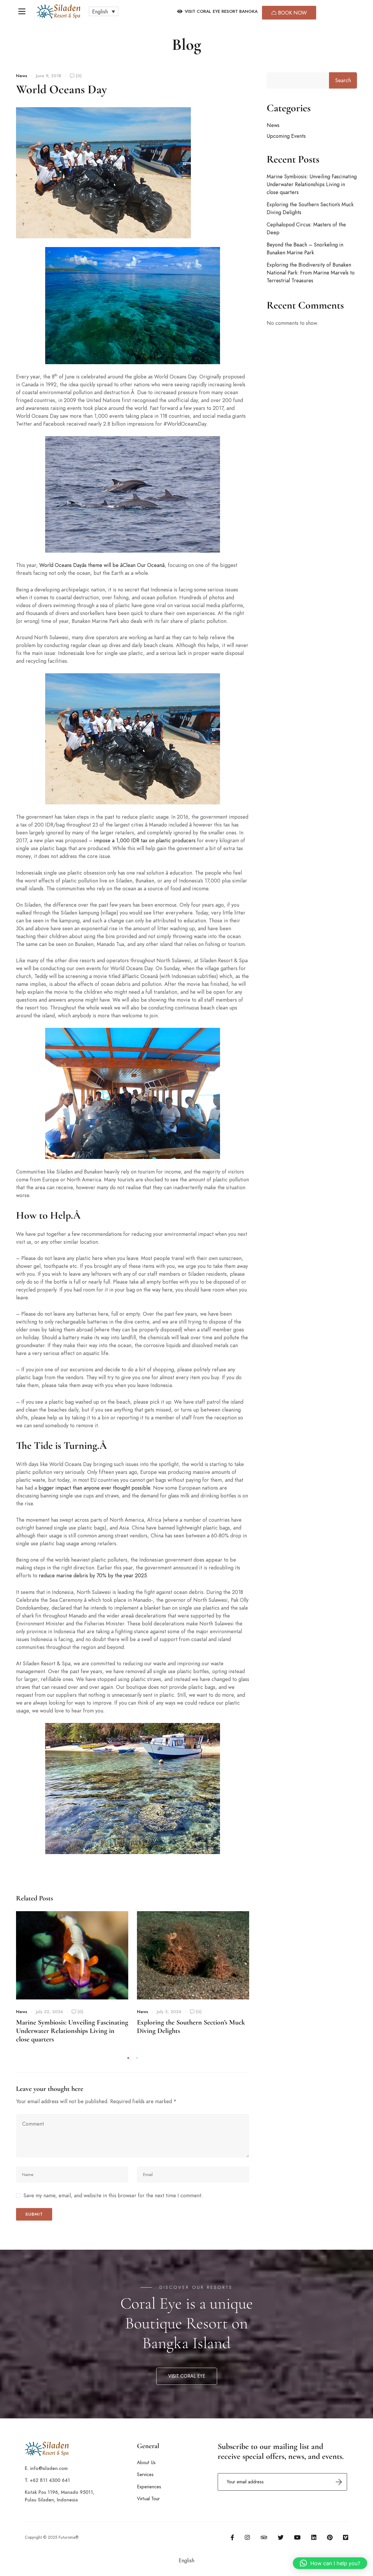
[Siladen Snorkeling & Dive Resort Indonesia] (58, 12)
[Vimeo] (346, 2538)
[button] (104, 11)
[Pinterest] (330, 2538)
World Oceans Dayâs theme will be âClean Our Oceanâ (102, 565)
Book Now (292, 13)
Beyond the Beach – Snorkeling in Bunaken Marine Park (305, 249)
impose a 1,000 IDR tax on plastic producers (145, 840)
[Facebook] (232, 2538)
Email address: (282, 2482)
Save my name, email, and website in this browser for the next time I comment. (113, 2195)
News (22, 76)
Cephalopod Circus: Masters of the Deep (306, 228)
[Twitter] (281, 2538)
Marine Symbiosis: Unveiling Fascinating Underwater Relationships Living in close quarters (72, 2031)
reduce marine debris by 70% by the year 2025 (93, 1575)
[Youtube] (297, 2538)
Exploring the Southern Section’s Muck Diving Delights (310, 208)
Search (343, 80)
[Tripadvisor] (264, 2538)
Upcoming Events (286, 136)
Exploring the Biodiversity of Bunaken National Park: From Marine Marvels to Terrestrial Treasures (311, 273)
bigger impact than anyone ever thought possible (94, 1488)
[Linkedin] (314, 2538)
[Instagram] (247, 2538)
